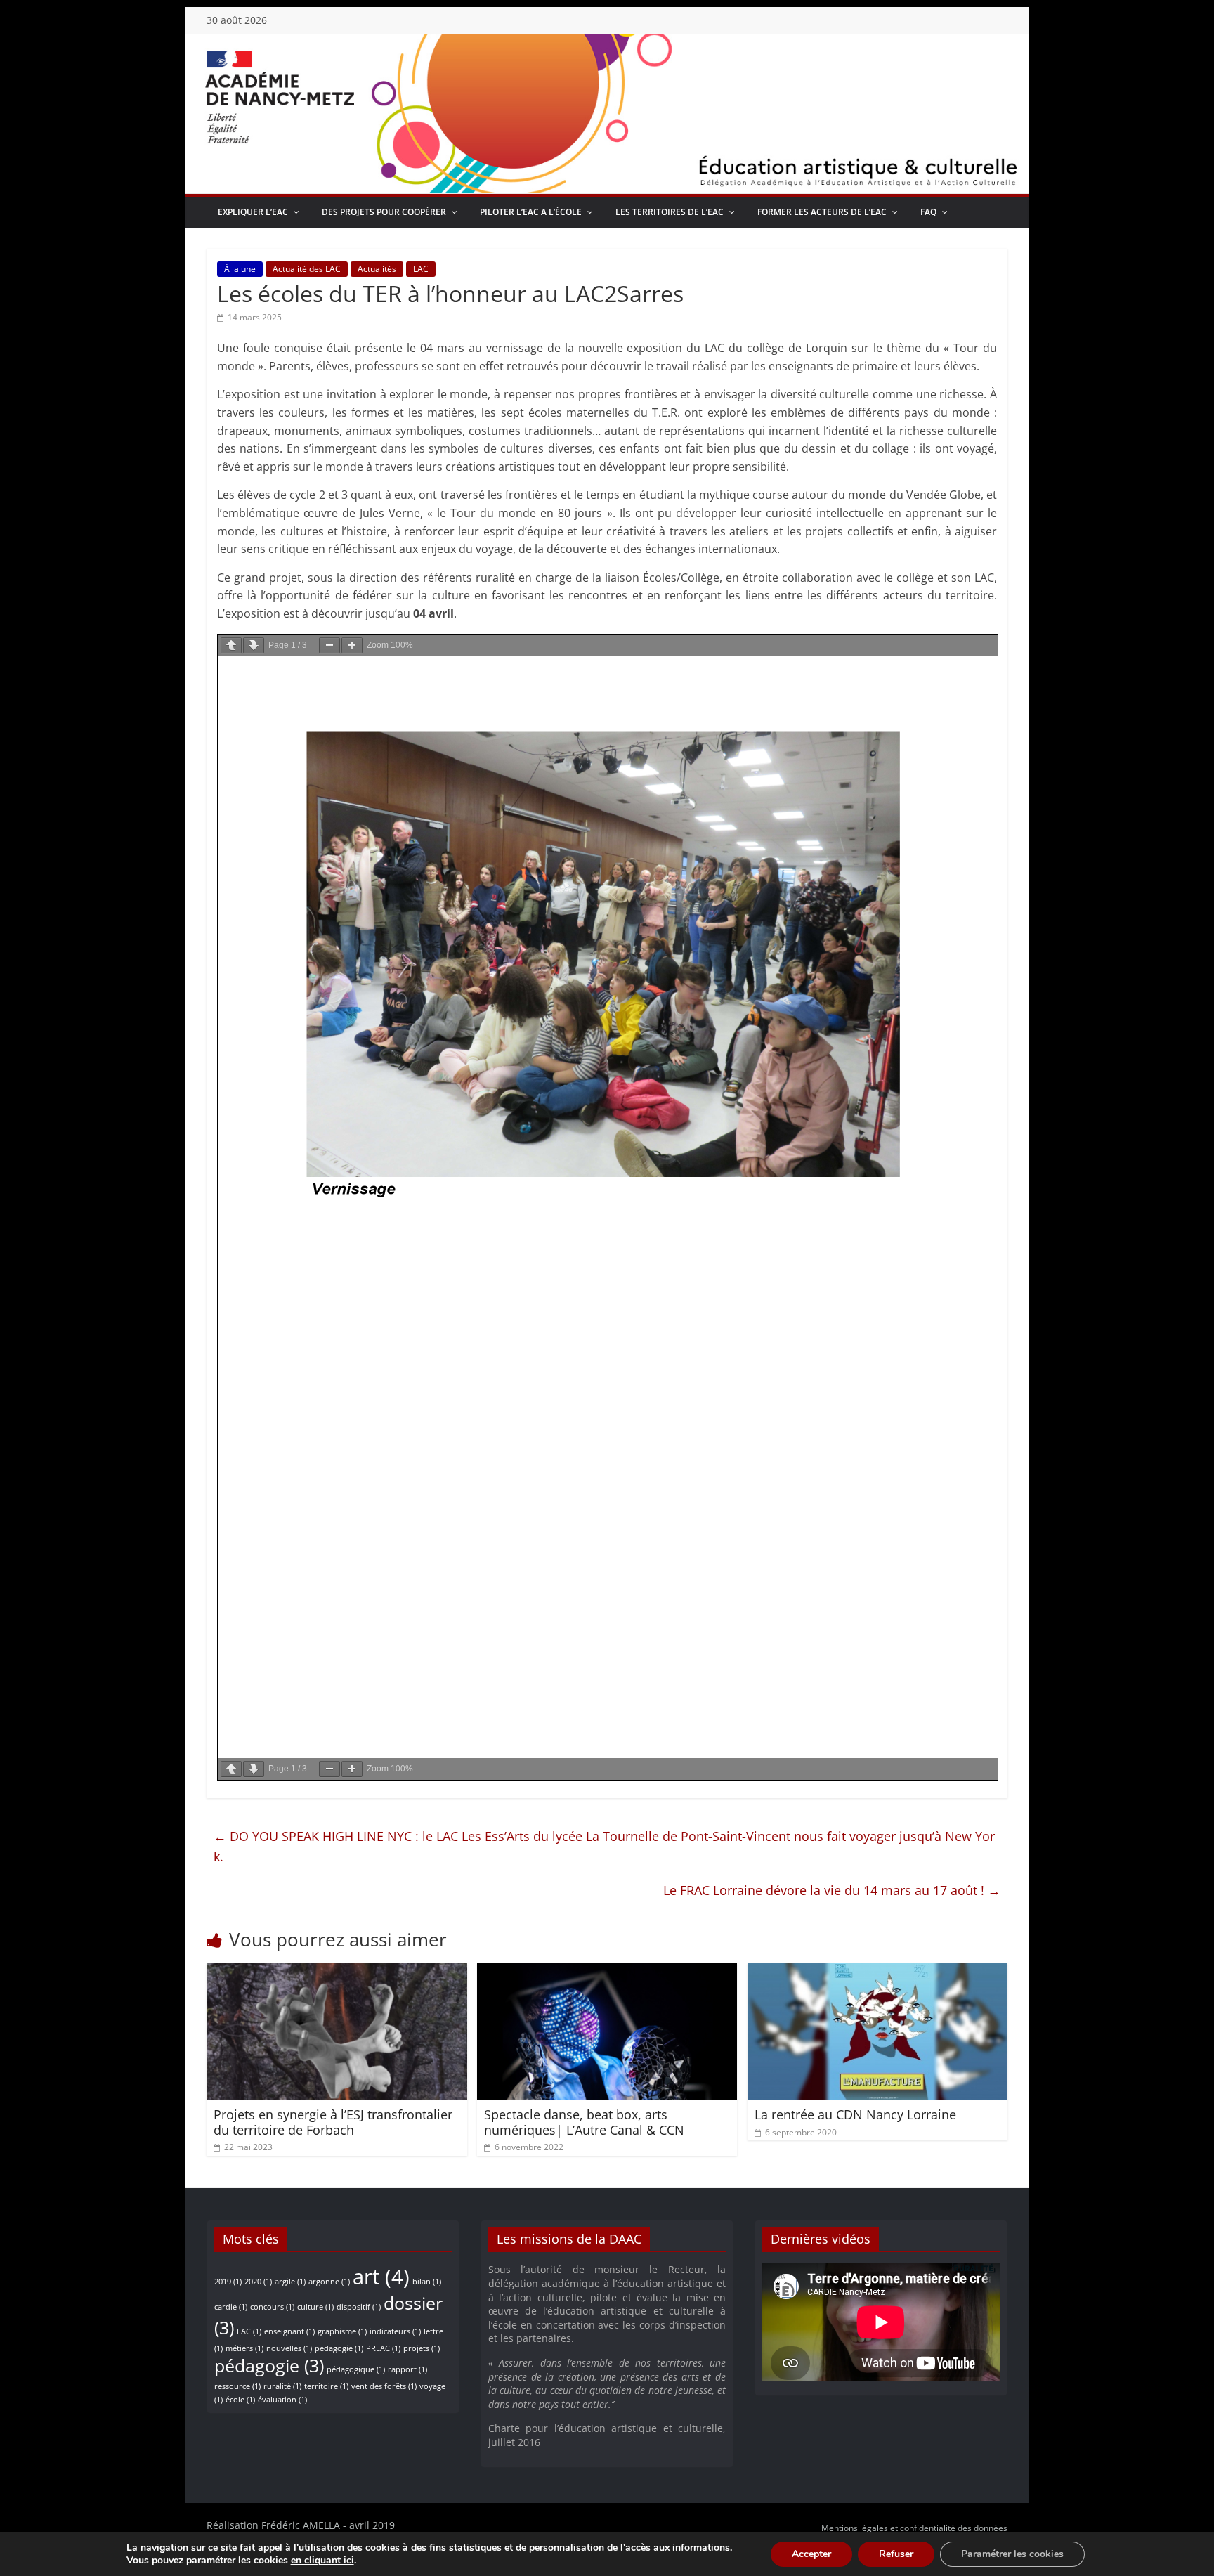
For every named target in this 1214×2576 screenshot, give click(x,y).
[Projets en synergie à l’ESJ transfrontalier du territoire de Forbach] (337, 1972)
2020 (258, 2282)
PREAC (383, 2348)
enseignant (289, 2331)
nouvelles (289, 2348)
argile (290, 2282)
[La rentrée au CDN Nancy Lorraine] (878, 1972)
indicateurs (395, 2331)
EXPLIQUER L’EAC (253, 212)
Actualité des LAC (307, 269)
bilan (427, 2282)
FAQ (928, 212)
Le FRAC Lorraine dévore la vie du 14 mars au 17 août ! (832, 1890)
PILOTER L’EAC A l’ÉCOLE (531, 212)
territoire (326, 2386)
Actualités (377, 269)
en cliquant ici (322, 2561)
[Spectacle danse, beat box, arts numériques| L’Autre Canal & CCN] (607, 1972)
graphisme (342, 2331)
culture (315, 2307)
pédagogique (356, 2369)
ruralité (282, 2386)
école (240, 2400)
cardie (231, 2307)
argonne (329, 2282)
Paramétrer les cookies (1012, 2554)
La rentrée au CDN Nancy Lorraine (855, 2114)
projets (422, 2348)
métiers (244, 2348)
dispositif (359, 2307)
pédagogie (269, 2366)
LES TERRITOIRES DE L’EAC (670, 212)
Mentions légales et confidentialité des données (914, 2528)
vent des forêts (384, 2386)
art (381, 2277)
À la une (240, 269)
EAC (249, 2331)
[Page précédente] (231, 645)
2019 (228, 2282)
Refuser (896, 2554)
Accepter (811, 2554)
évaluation (282, 2400)
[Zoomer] (352, 645)
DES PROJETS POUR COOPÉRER (384, 212)
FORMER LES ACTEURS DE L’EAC (822, 212)
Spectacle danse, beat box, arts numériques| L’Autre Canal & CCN (584, 2122)
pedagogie (339, 2348)
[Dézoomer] (329, 645)
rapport (407, 2369)
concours (272, 2307)
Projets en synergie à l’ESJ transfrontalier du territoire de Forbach (333, 2122)
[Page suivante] (254, 645)
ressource (237, 2386)
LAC (421, 269)
